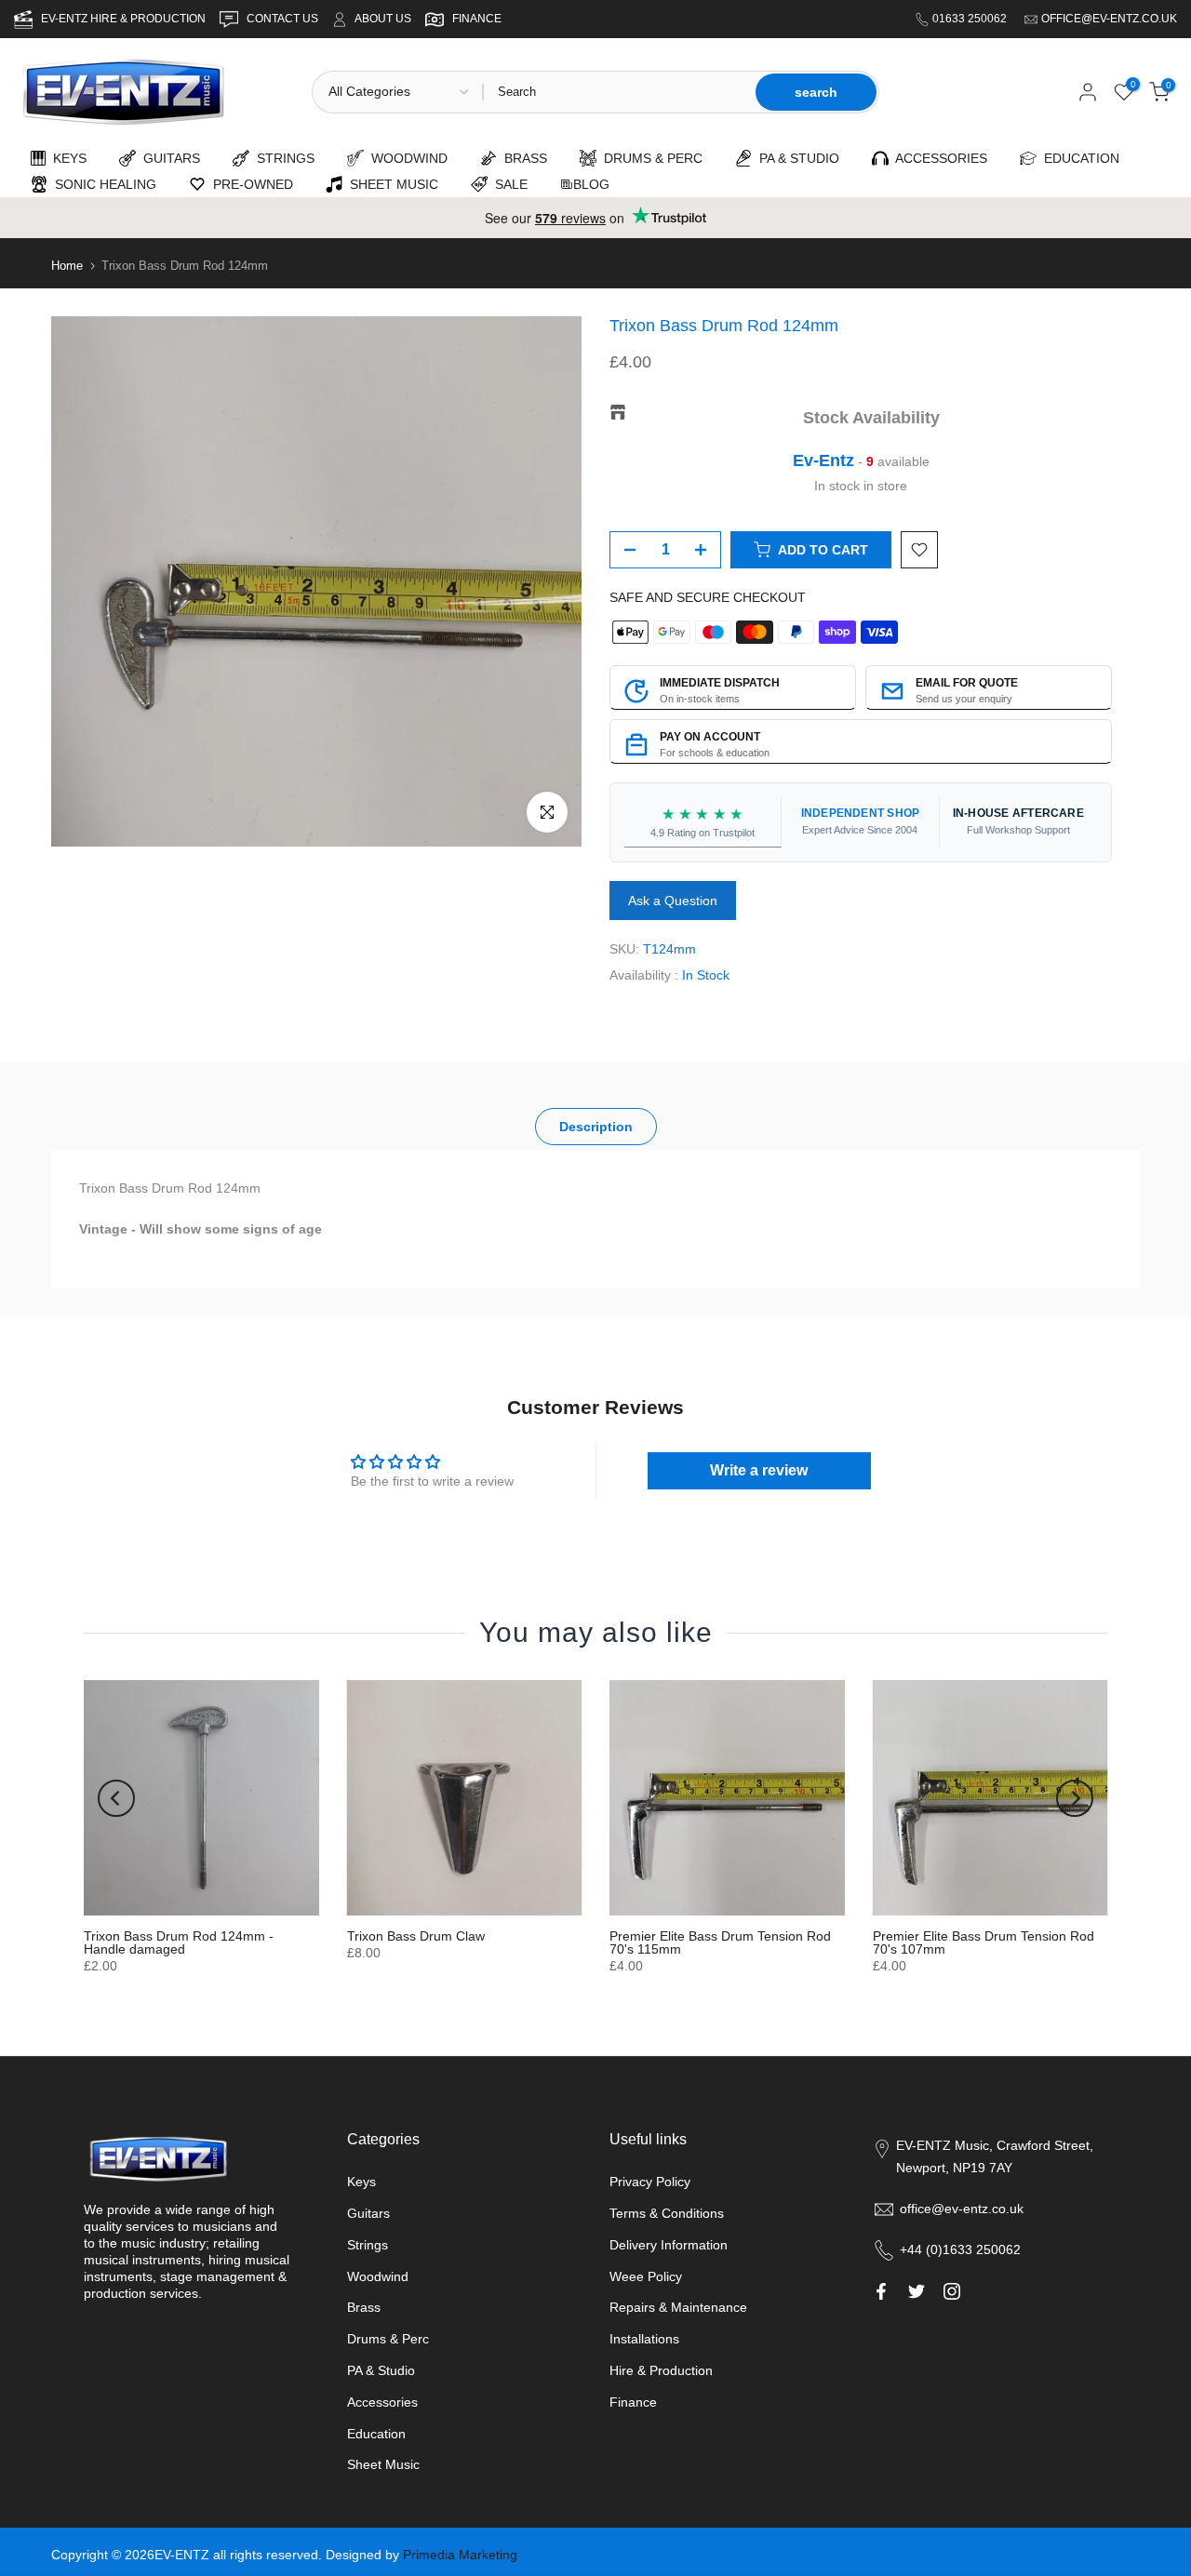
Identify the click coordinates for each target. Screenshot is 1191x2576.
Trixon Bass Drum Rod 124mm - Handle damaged (179, 1942)
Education (376, 2434)
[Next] (1075, 1798)
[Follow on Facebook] (881, 2291)
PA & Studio (381, 2370)
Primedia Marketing (460, 2555)
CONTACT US (284, 19)
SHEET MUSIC (390, 184)
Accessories (382, 2402)
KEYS (66, 158)
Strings (368, 2245)
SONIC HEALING (102, 184)
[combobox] (618, 92)
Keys (361, 2182)
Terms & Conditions (667, 2213)
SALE (508, 184)
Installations (644, 2339)
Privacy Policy (650, 2182)
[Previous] (116, 1798)
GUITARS (168, 158)
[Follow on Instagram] (952, 2291)
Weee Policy (646, 2276)
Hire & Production (661, 2370)
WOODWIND (406, 158)
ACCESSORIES (938, 158)
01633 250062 (971, 19)
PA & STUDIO (796, 158)
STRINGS (282, 158)
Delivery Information (669, 2245)
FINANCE (477, 19)
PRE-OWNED (249, 184)
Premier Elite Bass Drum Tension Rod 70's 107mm (984, 1942)
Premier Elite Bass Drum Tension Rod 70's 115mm (720, 1942)
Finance (633, 2402)
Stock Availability (871, 418)
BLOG (591, 184)
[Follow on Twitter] (917, 2291)
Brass (364, 2307)
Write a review (759, 1470)
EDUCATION (1078, 158)
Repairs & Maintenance (678, 2307)
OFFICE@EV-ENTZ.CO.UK (1109, 19)
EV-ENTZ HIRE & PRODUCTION (125, 19)
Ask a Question (673, 901)
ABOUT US (383, 19)
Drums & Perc (388, 2339)
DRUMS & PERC (649, 158)
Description (596, 1127)
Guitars (368, 2213)
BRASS (522, 158)
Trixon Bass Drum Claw (416, 1936)
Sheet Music (383, 2464)
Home (67, 266)
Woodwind (378, 2276)
